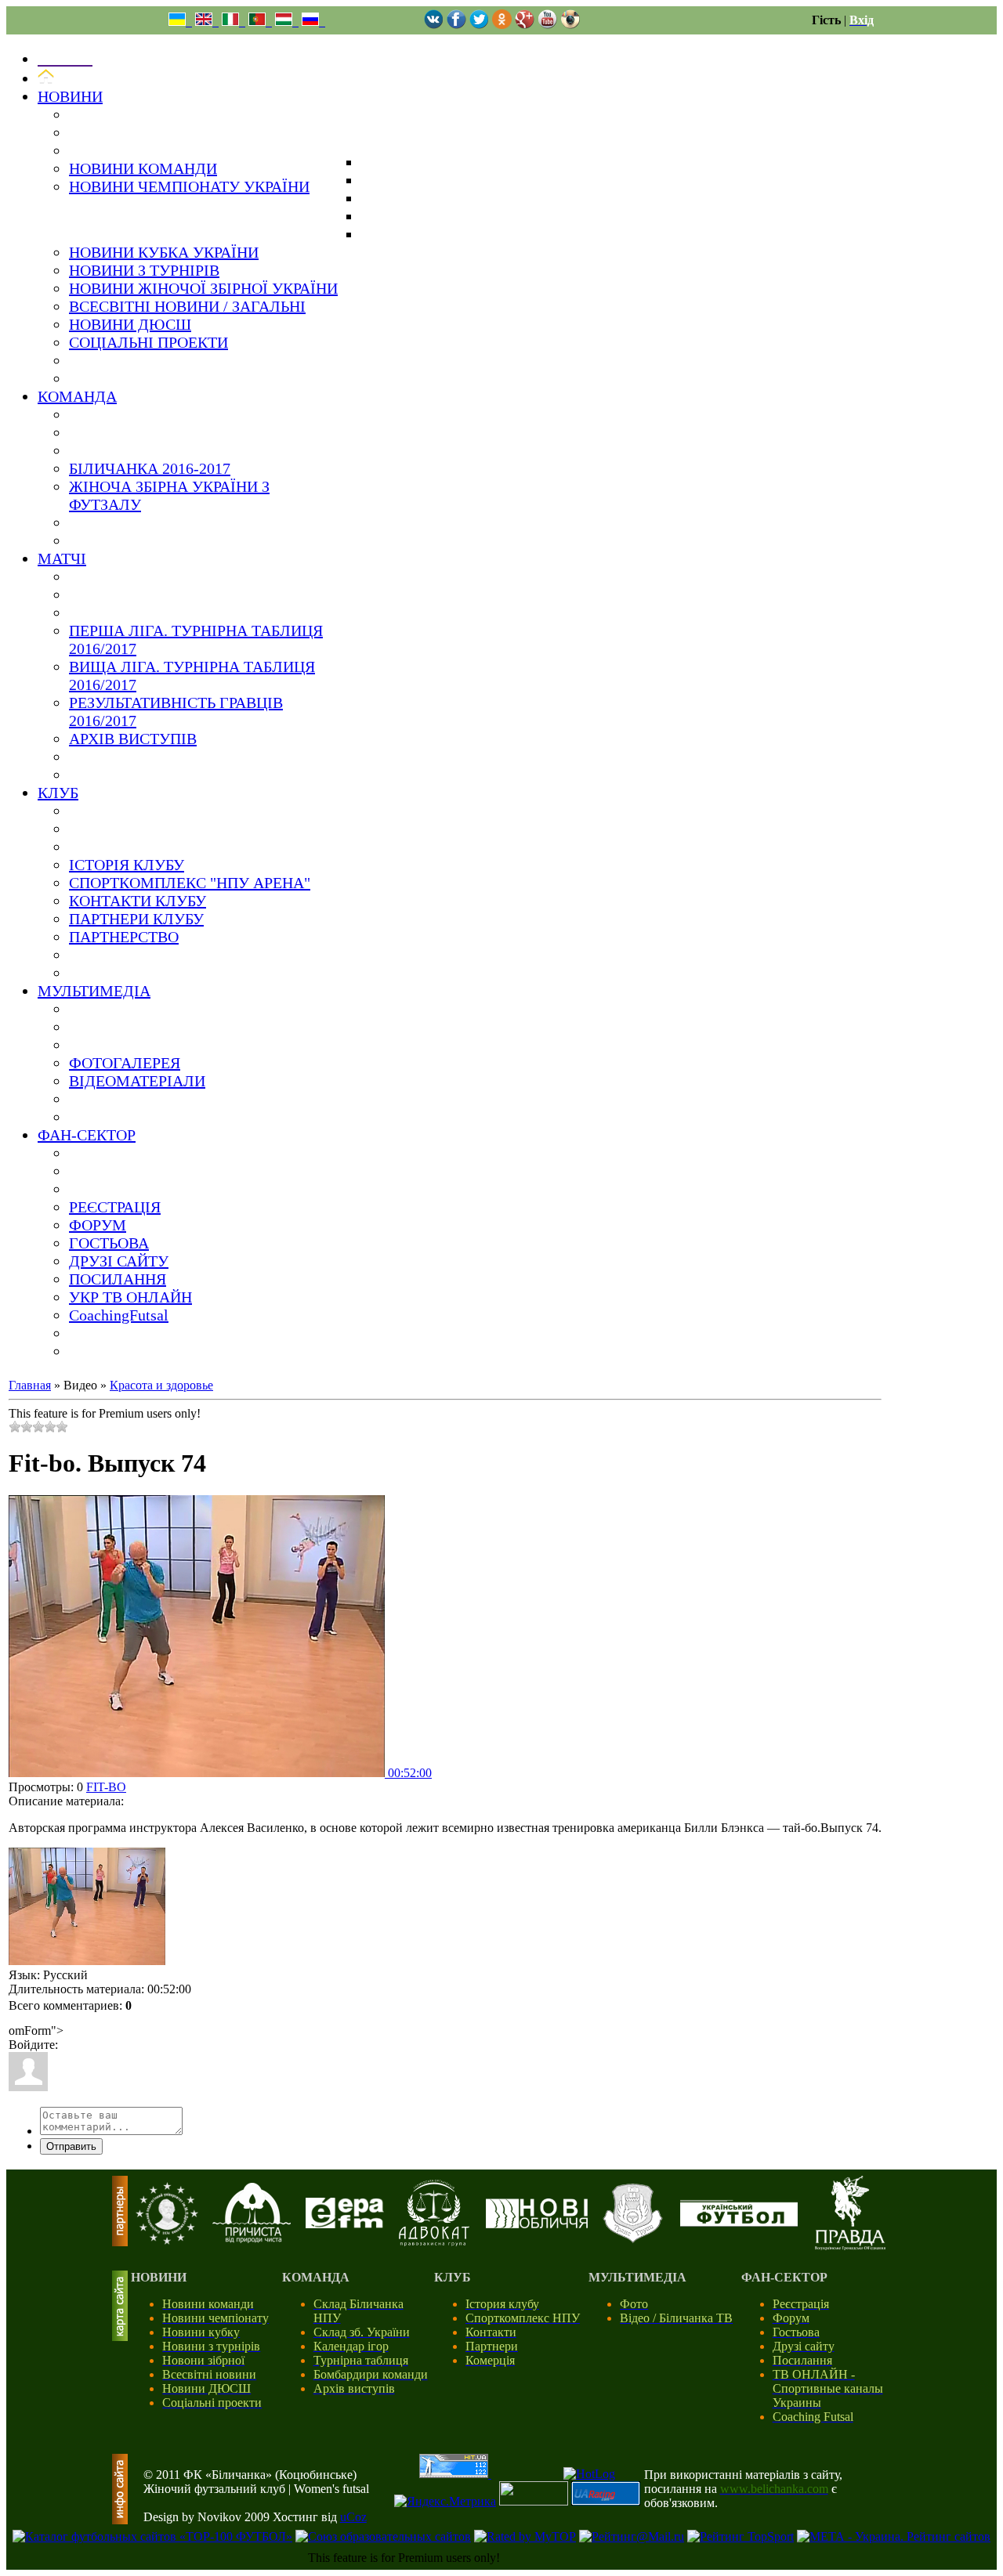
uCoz (353, 2517)
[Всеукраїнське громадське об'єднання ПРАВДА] (850, 2246)
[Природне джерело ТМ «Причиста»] (252, 2239)
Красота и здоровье (161, 1385)
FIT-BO (106, 1787)
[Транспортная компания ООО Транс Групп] (633, 2240)
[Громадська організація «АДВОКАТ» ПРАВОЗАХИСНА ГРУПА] (434, 2242)
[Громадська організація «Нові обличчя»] (537, 2224)
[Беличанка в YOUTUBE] (547, 25)
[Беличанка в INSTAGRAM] (570, 25)
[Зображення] (87, 1906)
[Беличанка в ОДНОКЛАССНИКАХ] (502, 25)
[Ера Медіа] (345, 2224)
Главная (30, 1385)
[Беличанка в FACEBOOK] (456, 25)
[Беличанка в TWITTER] (479, 25)
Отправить (71, 2146)
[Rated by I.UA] (534, 2501)
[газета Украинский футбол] (739, 2222)
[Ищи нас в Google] (525, 25)
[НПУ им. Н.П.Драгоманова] (167, 2240)
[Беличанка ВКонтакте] (434, 25)
